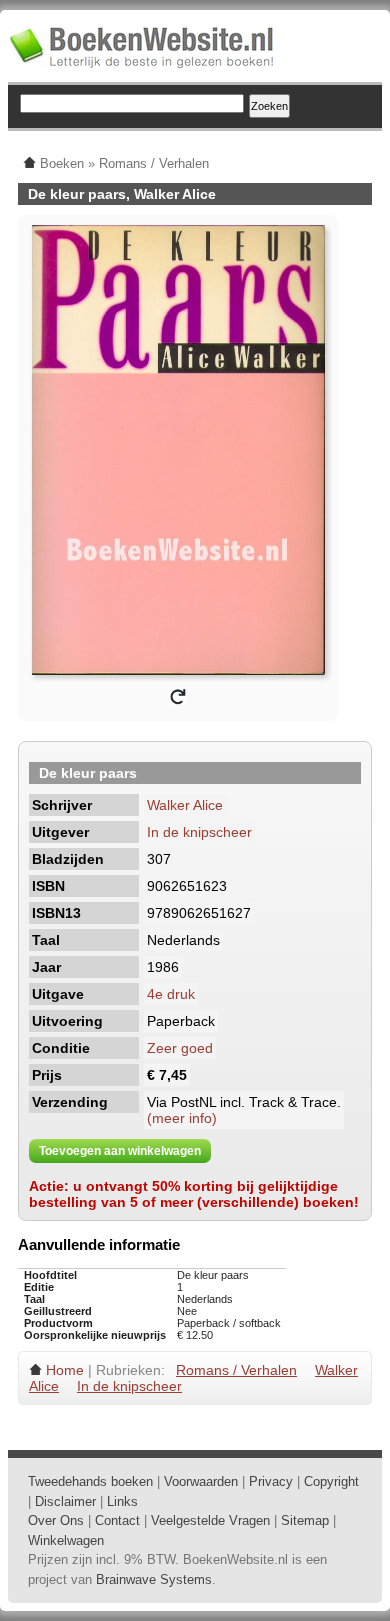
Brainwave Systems (154, 1579)
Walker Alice (185, 805)
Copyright (331, 1481)
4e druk (171, 994)
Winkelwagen (66, 1540)
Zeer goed (180, 1048)
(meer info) (182, 1118)
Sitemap (305, 1520)
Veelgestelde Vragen (210, 1520)
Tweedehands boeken (90, 1481)
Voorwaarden (201, 1481)
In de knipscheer (199, 832)
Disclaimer (65, 1501)
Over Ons (56, 1520)
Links (122, 1501)
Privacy (271, 1481)
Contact (117, 1520)
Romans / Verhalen (236, 1370)
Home (65, 1370)
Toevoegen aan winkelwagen (120, 1151)
